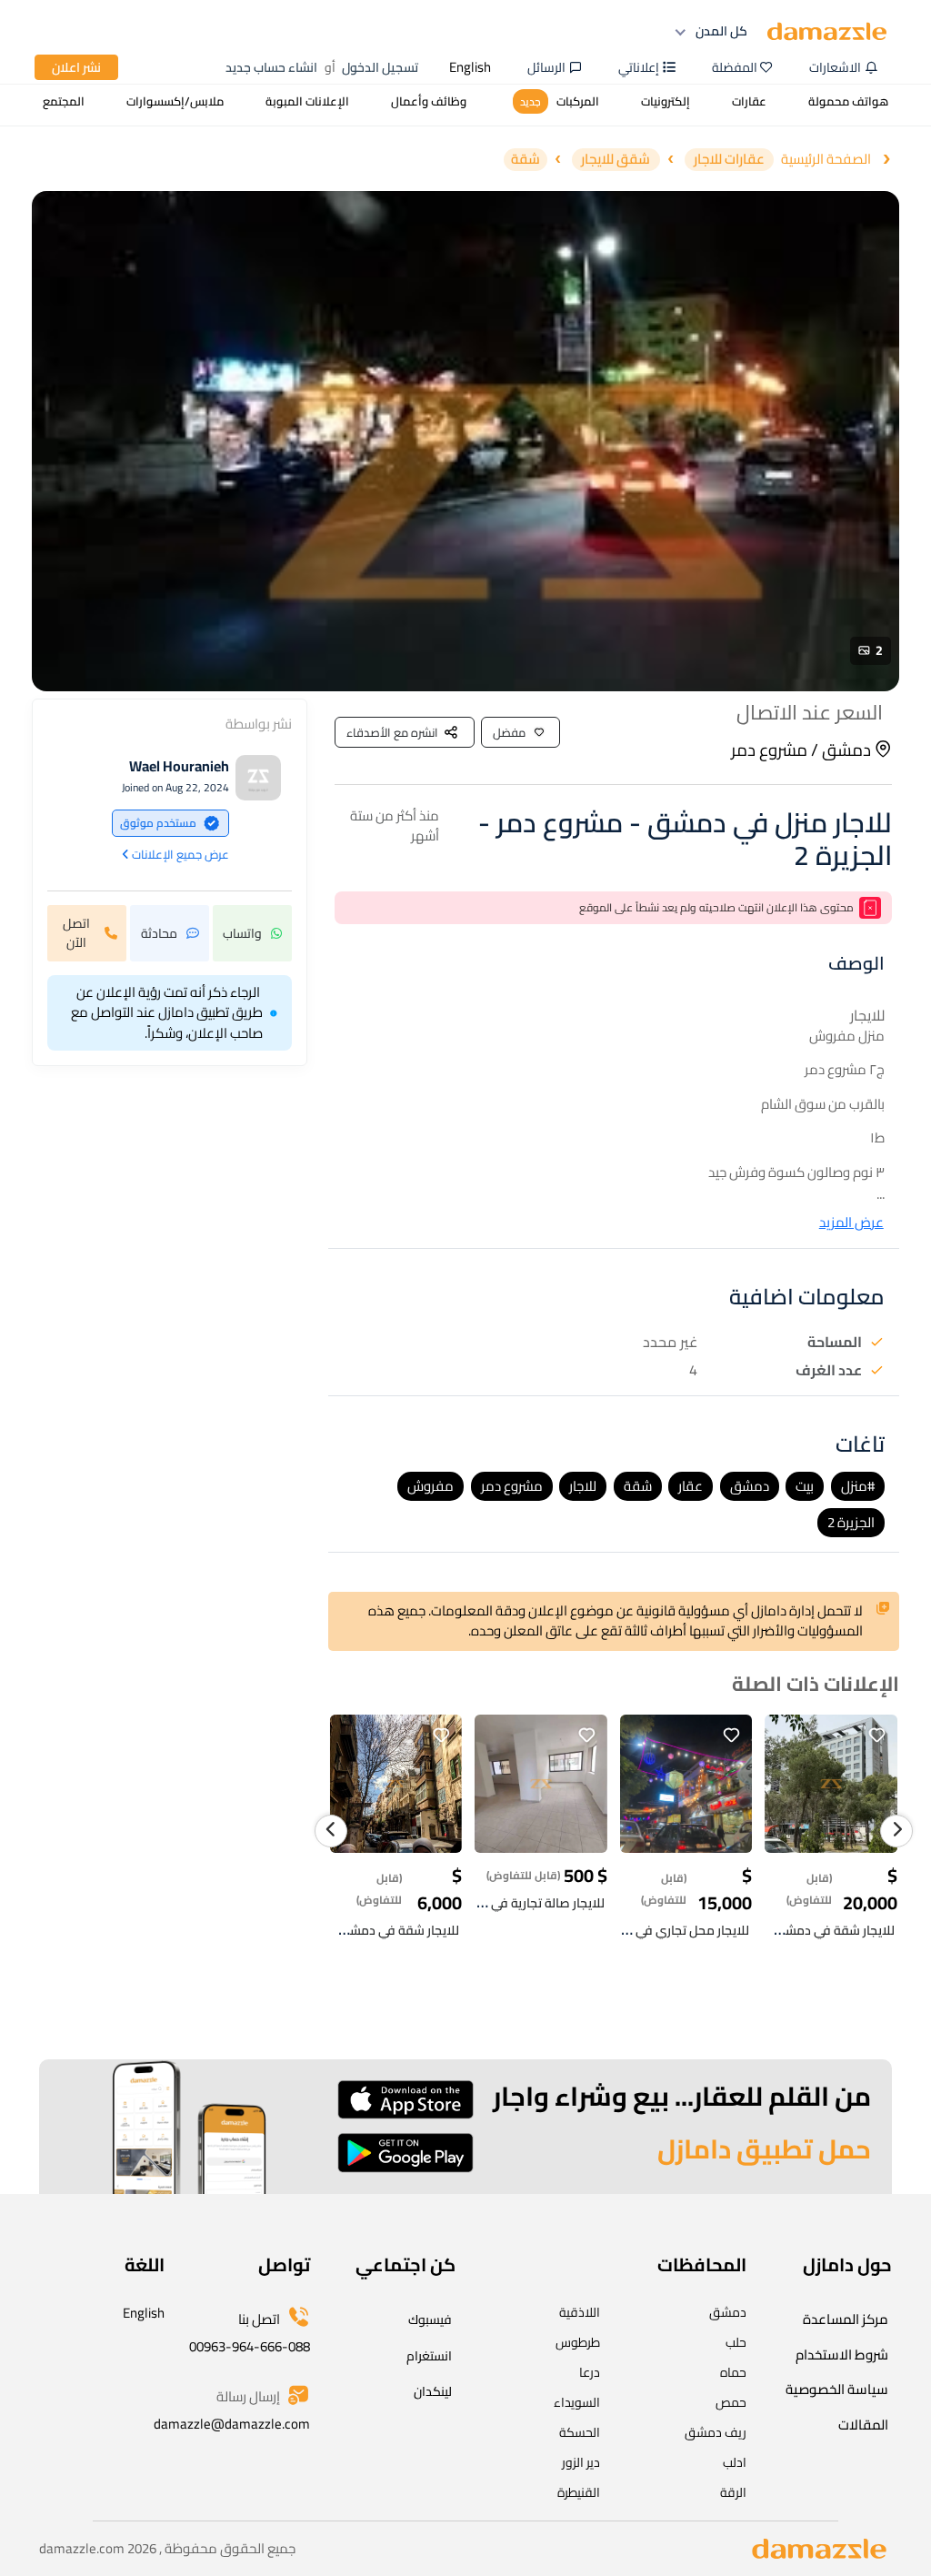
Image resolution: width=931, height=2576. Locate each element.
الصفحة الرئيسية (826, 160)
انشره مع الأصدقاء (392, 732)
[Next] (896, 1831)
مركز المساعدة (846, 2319)
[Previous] (331, 1831)
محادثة (159, 933)
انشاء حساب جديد (271, 67)
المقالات (863, 2425)
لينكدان (433, 2391)
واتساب (242, 933)
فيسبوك (430, 2319)
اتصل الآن (76, 933)
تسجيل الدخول (380, 67)
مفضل (509, 732)
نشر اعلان (76, 67)
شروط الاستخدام (842, 2355)
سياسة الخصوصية (837, 2389)
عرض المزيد (851, 1223)
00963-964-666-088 (250, 2346)
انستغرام (429, 2356)
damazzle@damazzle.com (232, 2424)
